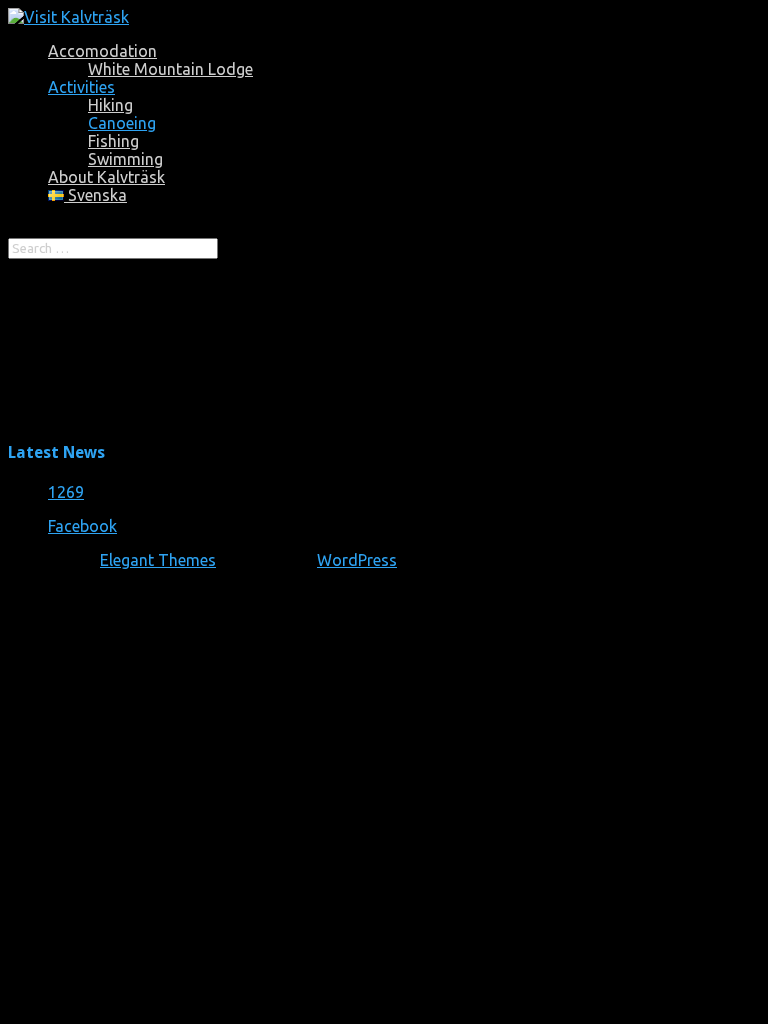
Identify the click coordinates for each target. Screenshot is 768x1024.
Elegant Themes (158, 560)
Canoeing (122, 123)
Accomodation (102, 51)
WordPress (357, 560)
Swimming (125, 159)
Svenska (95, 195)
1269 (66, 492)
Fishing (113, 141)
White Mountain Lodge (170, 69)
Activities (81, 87)
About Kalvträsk (106, 177)
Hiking (110, 105)
